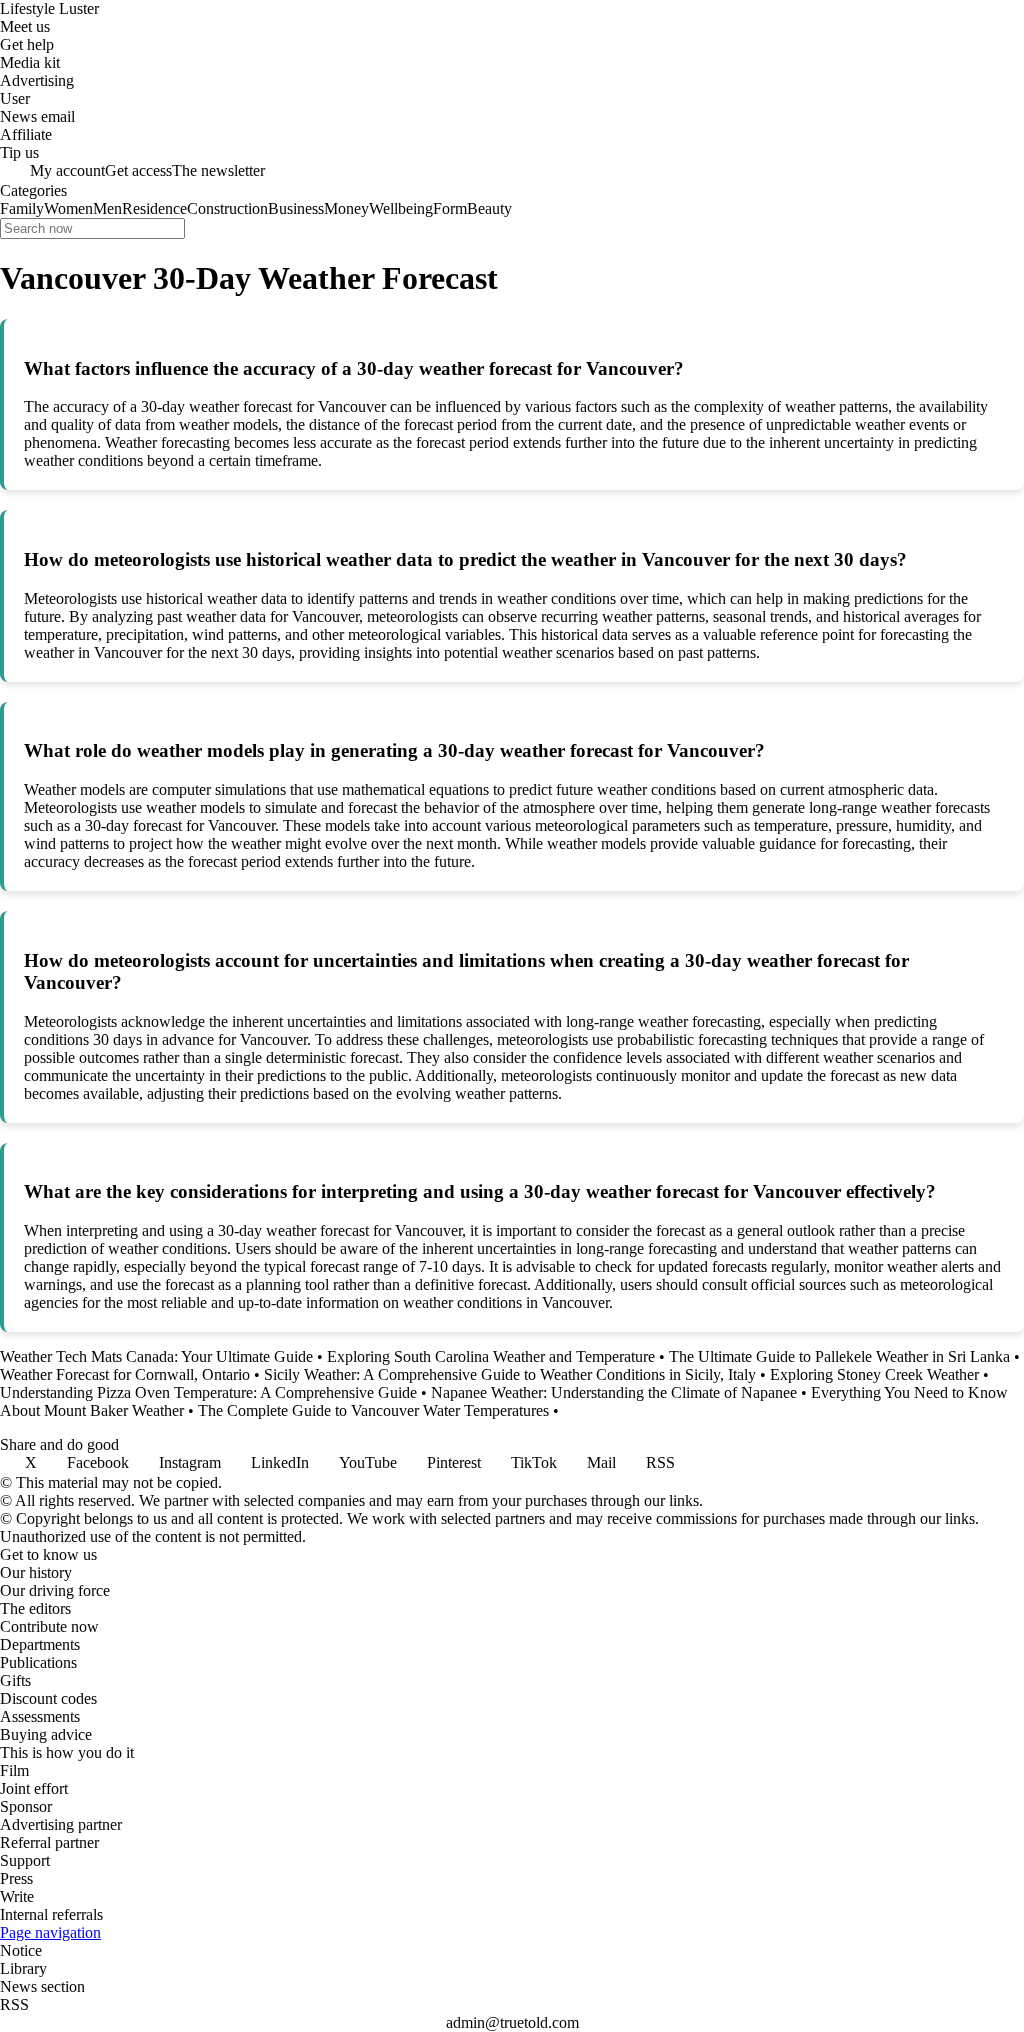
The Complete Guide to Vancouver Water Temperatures (373, 1410)
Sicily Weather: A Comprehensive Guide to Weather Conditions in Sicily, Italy (510, 1374)
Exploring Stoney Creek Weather (874, 1374)
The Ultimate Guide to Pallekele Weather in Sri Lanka (839, 1356)
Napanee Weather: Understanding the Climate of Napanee (614, 1392)
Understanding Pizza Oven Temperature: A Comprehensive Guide (208, 1392)
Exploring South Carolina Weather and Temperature (491, 1356)
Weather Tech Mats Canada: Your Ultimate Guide (156, 1356)
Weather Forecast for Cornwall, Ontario (125, 1374)
